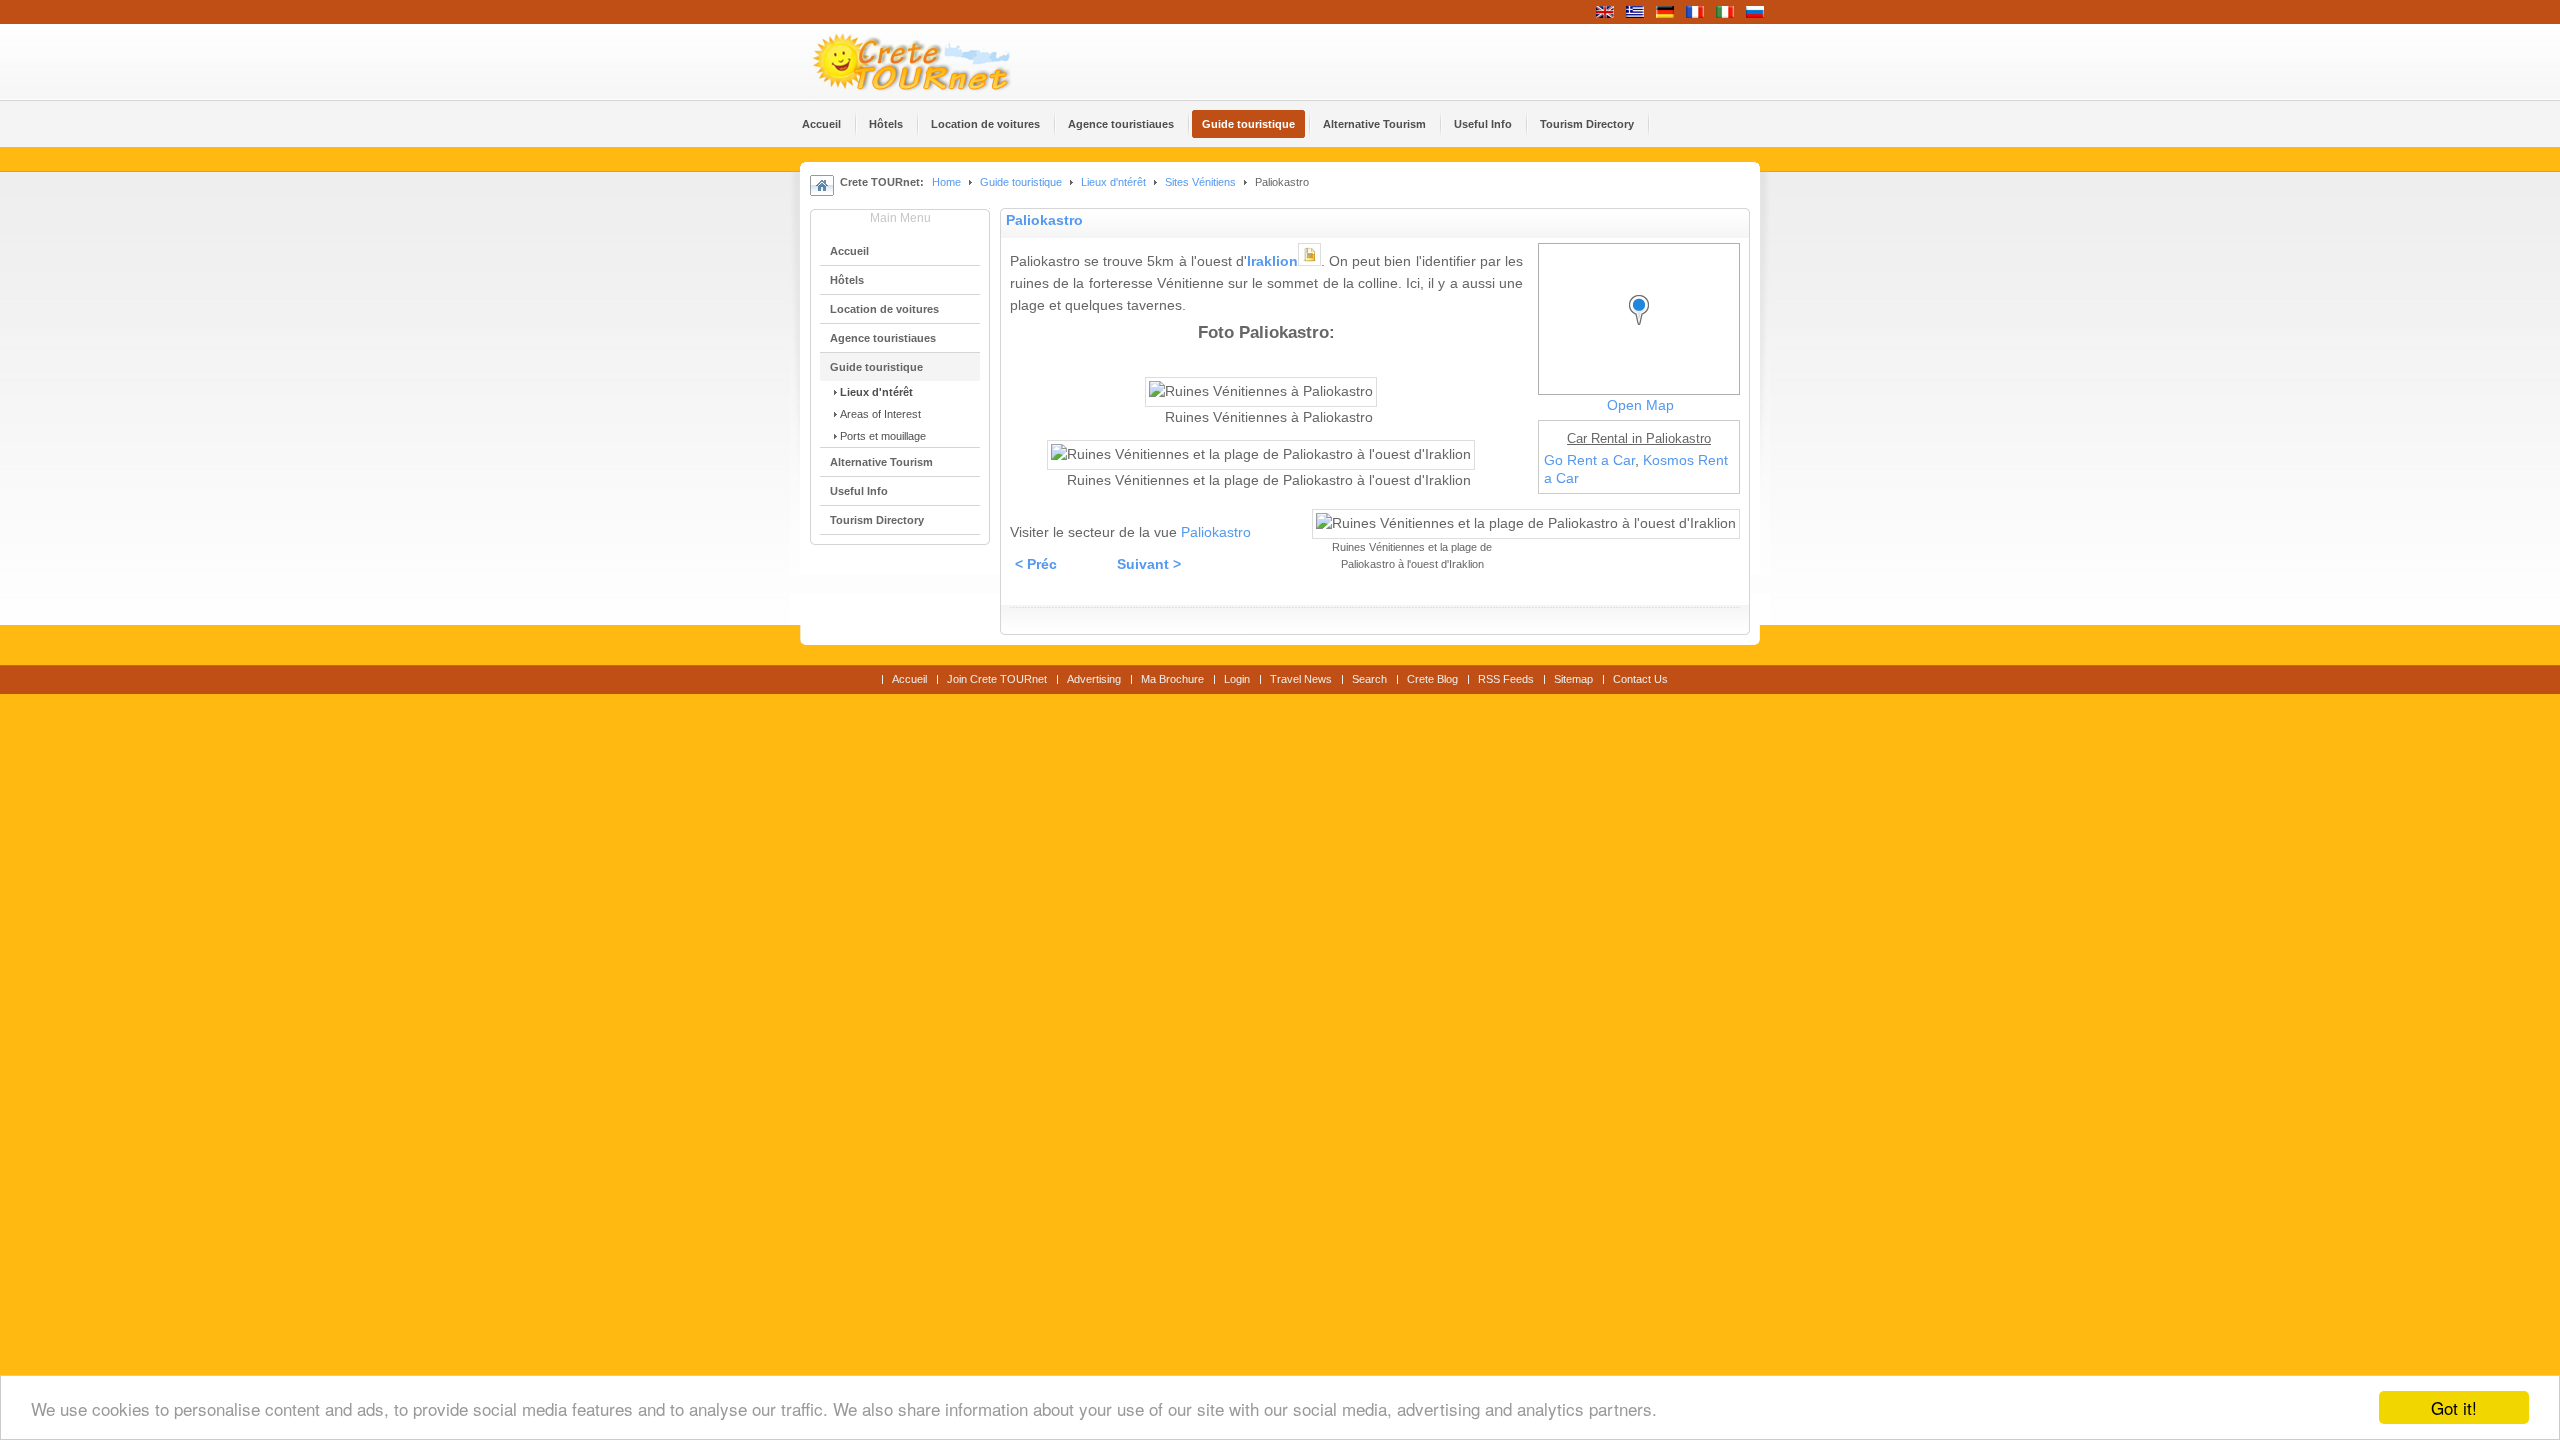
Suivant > (1149, 564)
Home (946, 182)
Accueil (909, 679)
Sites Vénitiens (1200, 182)
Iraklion (1272, 261)
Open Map (1640, 405)
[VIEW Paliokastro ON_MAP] (1644, 328)
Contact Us (1640, 679)
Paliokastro (1044, 220)
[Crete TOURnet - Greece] (935, 62)
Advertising (1094, 679)
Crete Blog (1432, 679)
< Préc (1036, 564)
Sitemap (1573, 679)
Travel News (1301, 679)
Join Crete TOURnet (997, 679)
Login (1237, 679)
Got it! (2454, 1407)
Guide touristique (1021, 182)
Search (1369, 679)
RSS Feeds (1506, 679)
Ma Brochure (1172, 679)
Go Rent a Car (1589, 460)
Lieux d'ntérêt (1115, 182)
